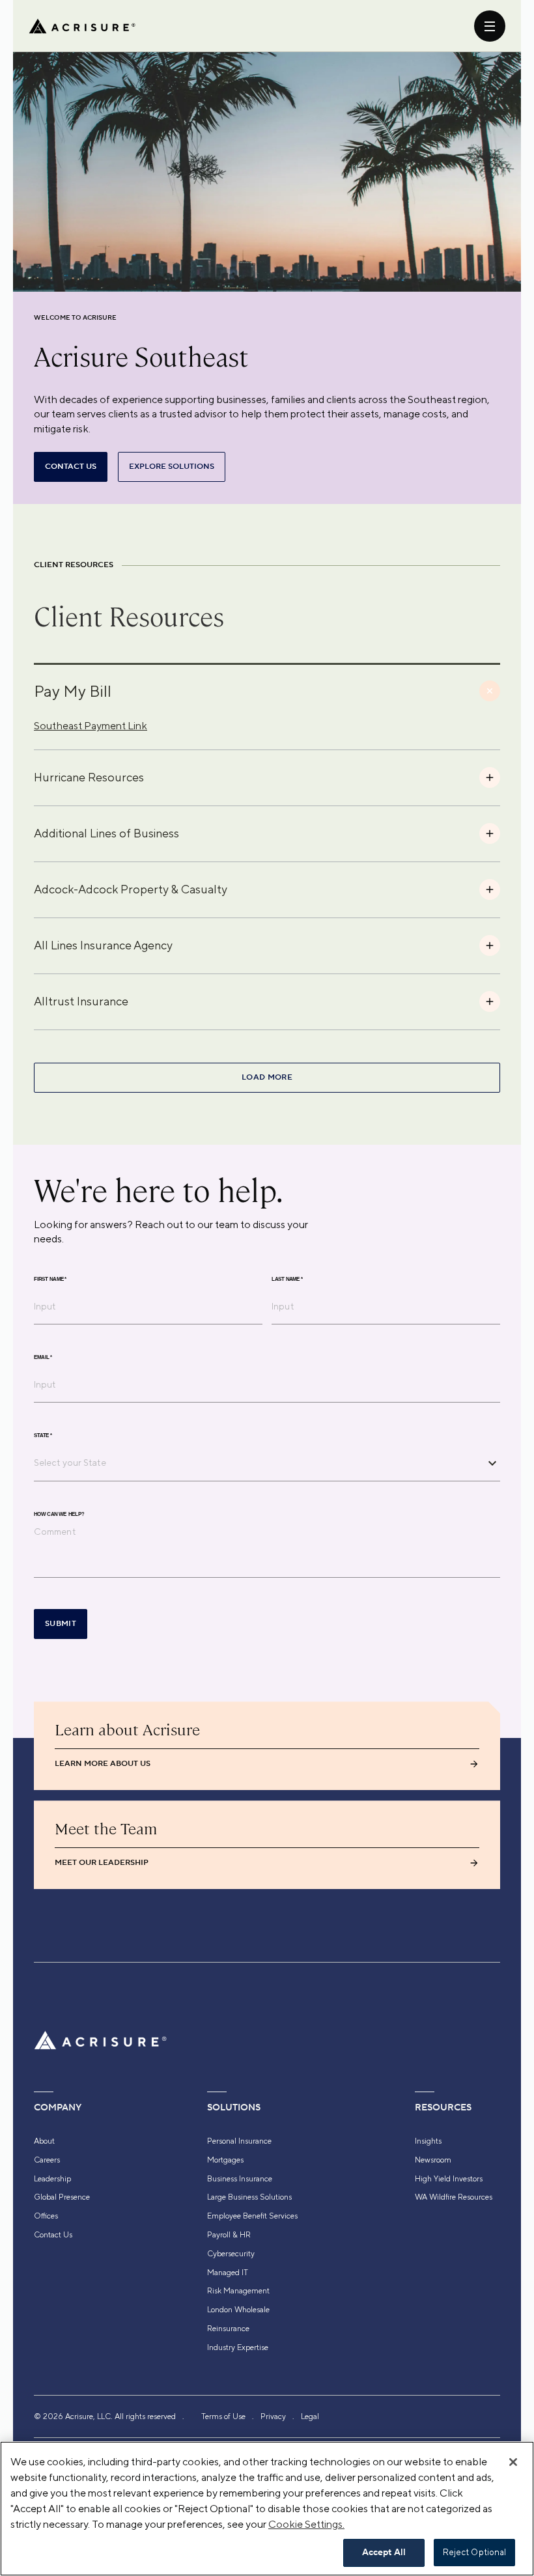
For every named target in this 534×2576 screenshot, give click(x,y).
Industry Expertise (238, 2347)
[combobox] (257, 1463)
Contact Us (53, 2235)
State (43, 1436)
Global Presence (62, 2197)
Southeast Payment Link (91, 726)
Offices (46, 2216)
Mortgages (225, 2160)
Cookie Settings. (306, 2524)
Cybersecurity (231, 2254)
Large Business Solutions (249, 2197)
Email (43, 1358)
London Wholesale (238, 2310)
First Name (50, 1280)
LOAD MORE (267, 1077)
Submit (61, 1624)
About (44, 2141)
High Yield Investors (449, 2179)
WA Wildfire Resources (454, 2197)
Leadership (52, 2179)
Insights (428, 2141)
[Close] (513, 2462)
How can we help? (59, 1515)
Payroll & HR (229, 2235)
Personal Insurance (239, 2141)
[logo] (82, 26)
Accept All (384, 2553)
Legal (310, 2416)
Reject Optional (475, 2552)
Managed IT (228, 2273)
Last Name (287, 1280)
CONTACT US (71, 467)
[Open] (492, 1463)
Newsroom (433, 2160)
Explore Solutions (172, 467)
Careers (47, 2160)
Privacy (273, 2416)
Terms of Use (223, 2416)
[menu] (490, 26)
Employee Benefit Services (252, 2216)
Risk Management (238, 2291)
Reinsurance (228, 2329)
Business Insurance (240, 2179)
